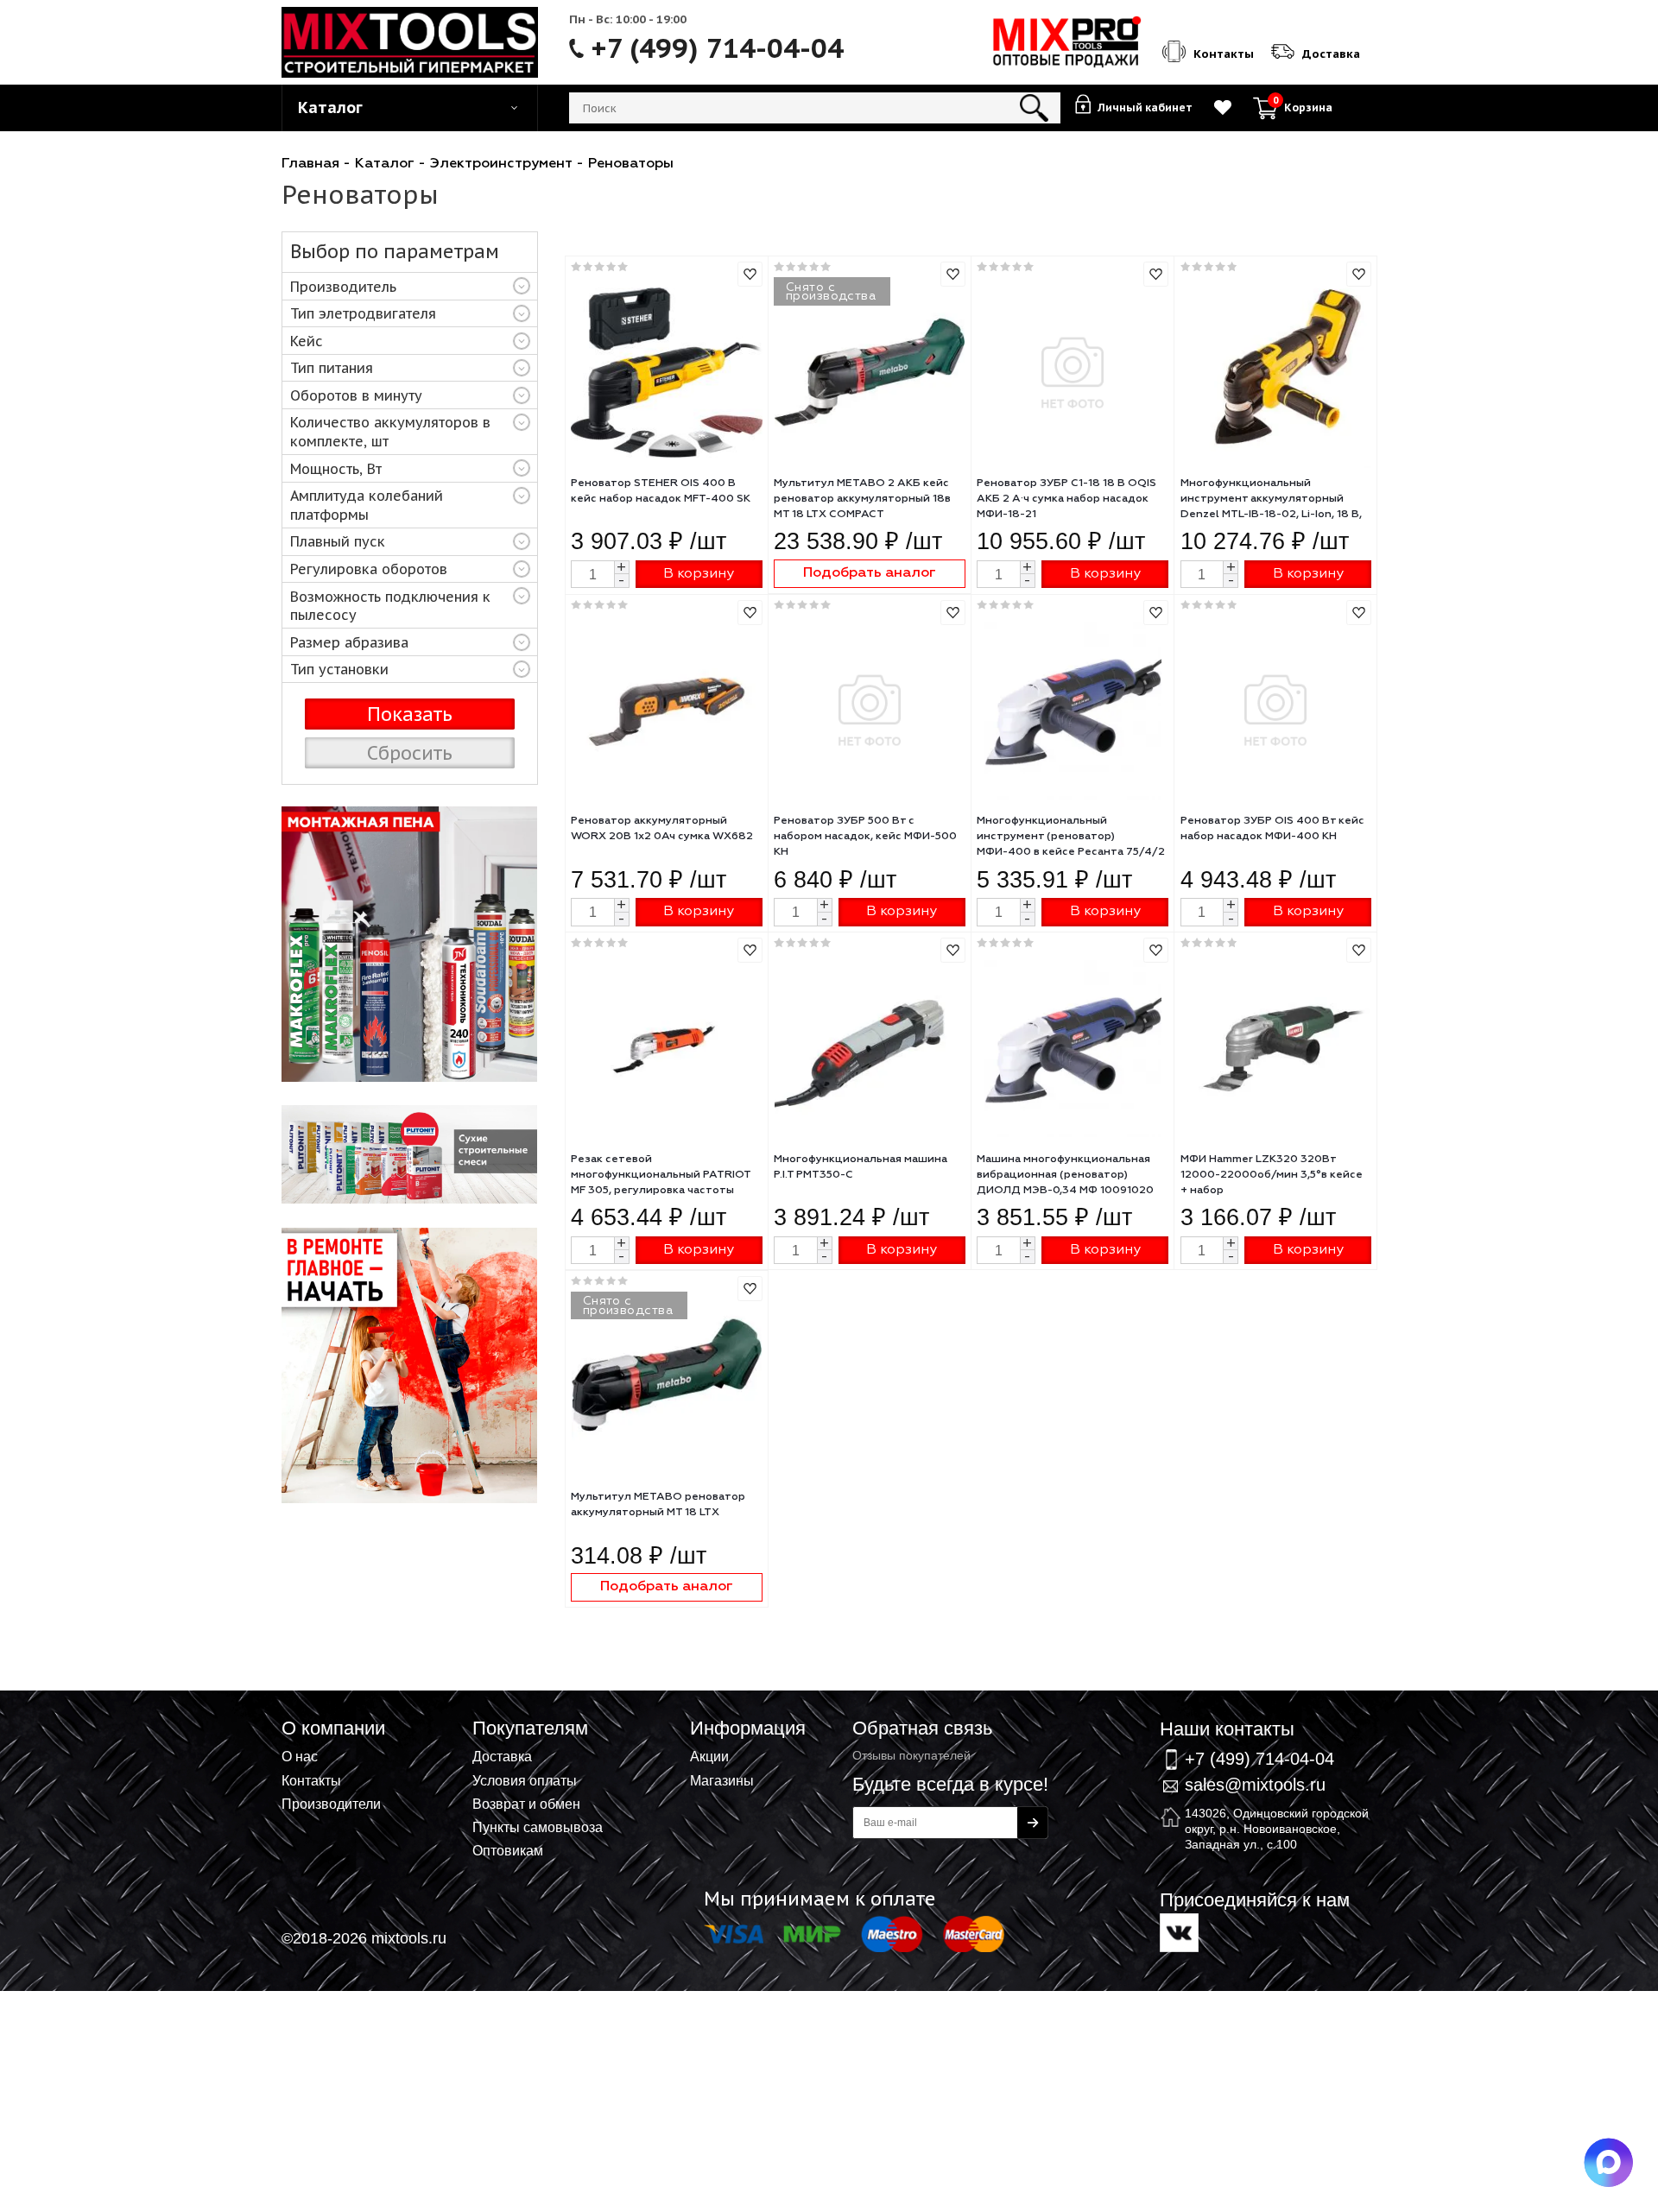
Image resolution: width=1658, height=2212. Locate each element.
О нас (300, 1756)
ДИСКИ (410, 1365)
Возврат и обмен (526, 1804)
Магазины (722, 1780)
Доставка (502, 1756)
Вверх (1560, 1706)
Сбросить (410, 753)
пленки (410, 944)
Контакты (311, 1780)
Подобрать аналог (870, 573)
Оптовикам (508, 1850)
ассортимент (410, 1154)
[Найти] (1034, 108)
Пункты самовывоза (538, 1827)
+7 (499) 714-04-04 (718, 48)
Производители (331, 1804)
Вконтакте (1179, 1933)
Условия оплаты (525, 1780)
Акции (709, 1756)
